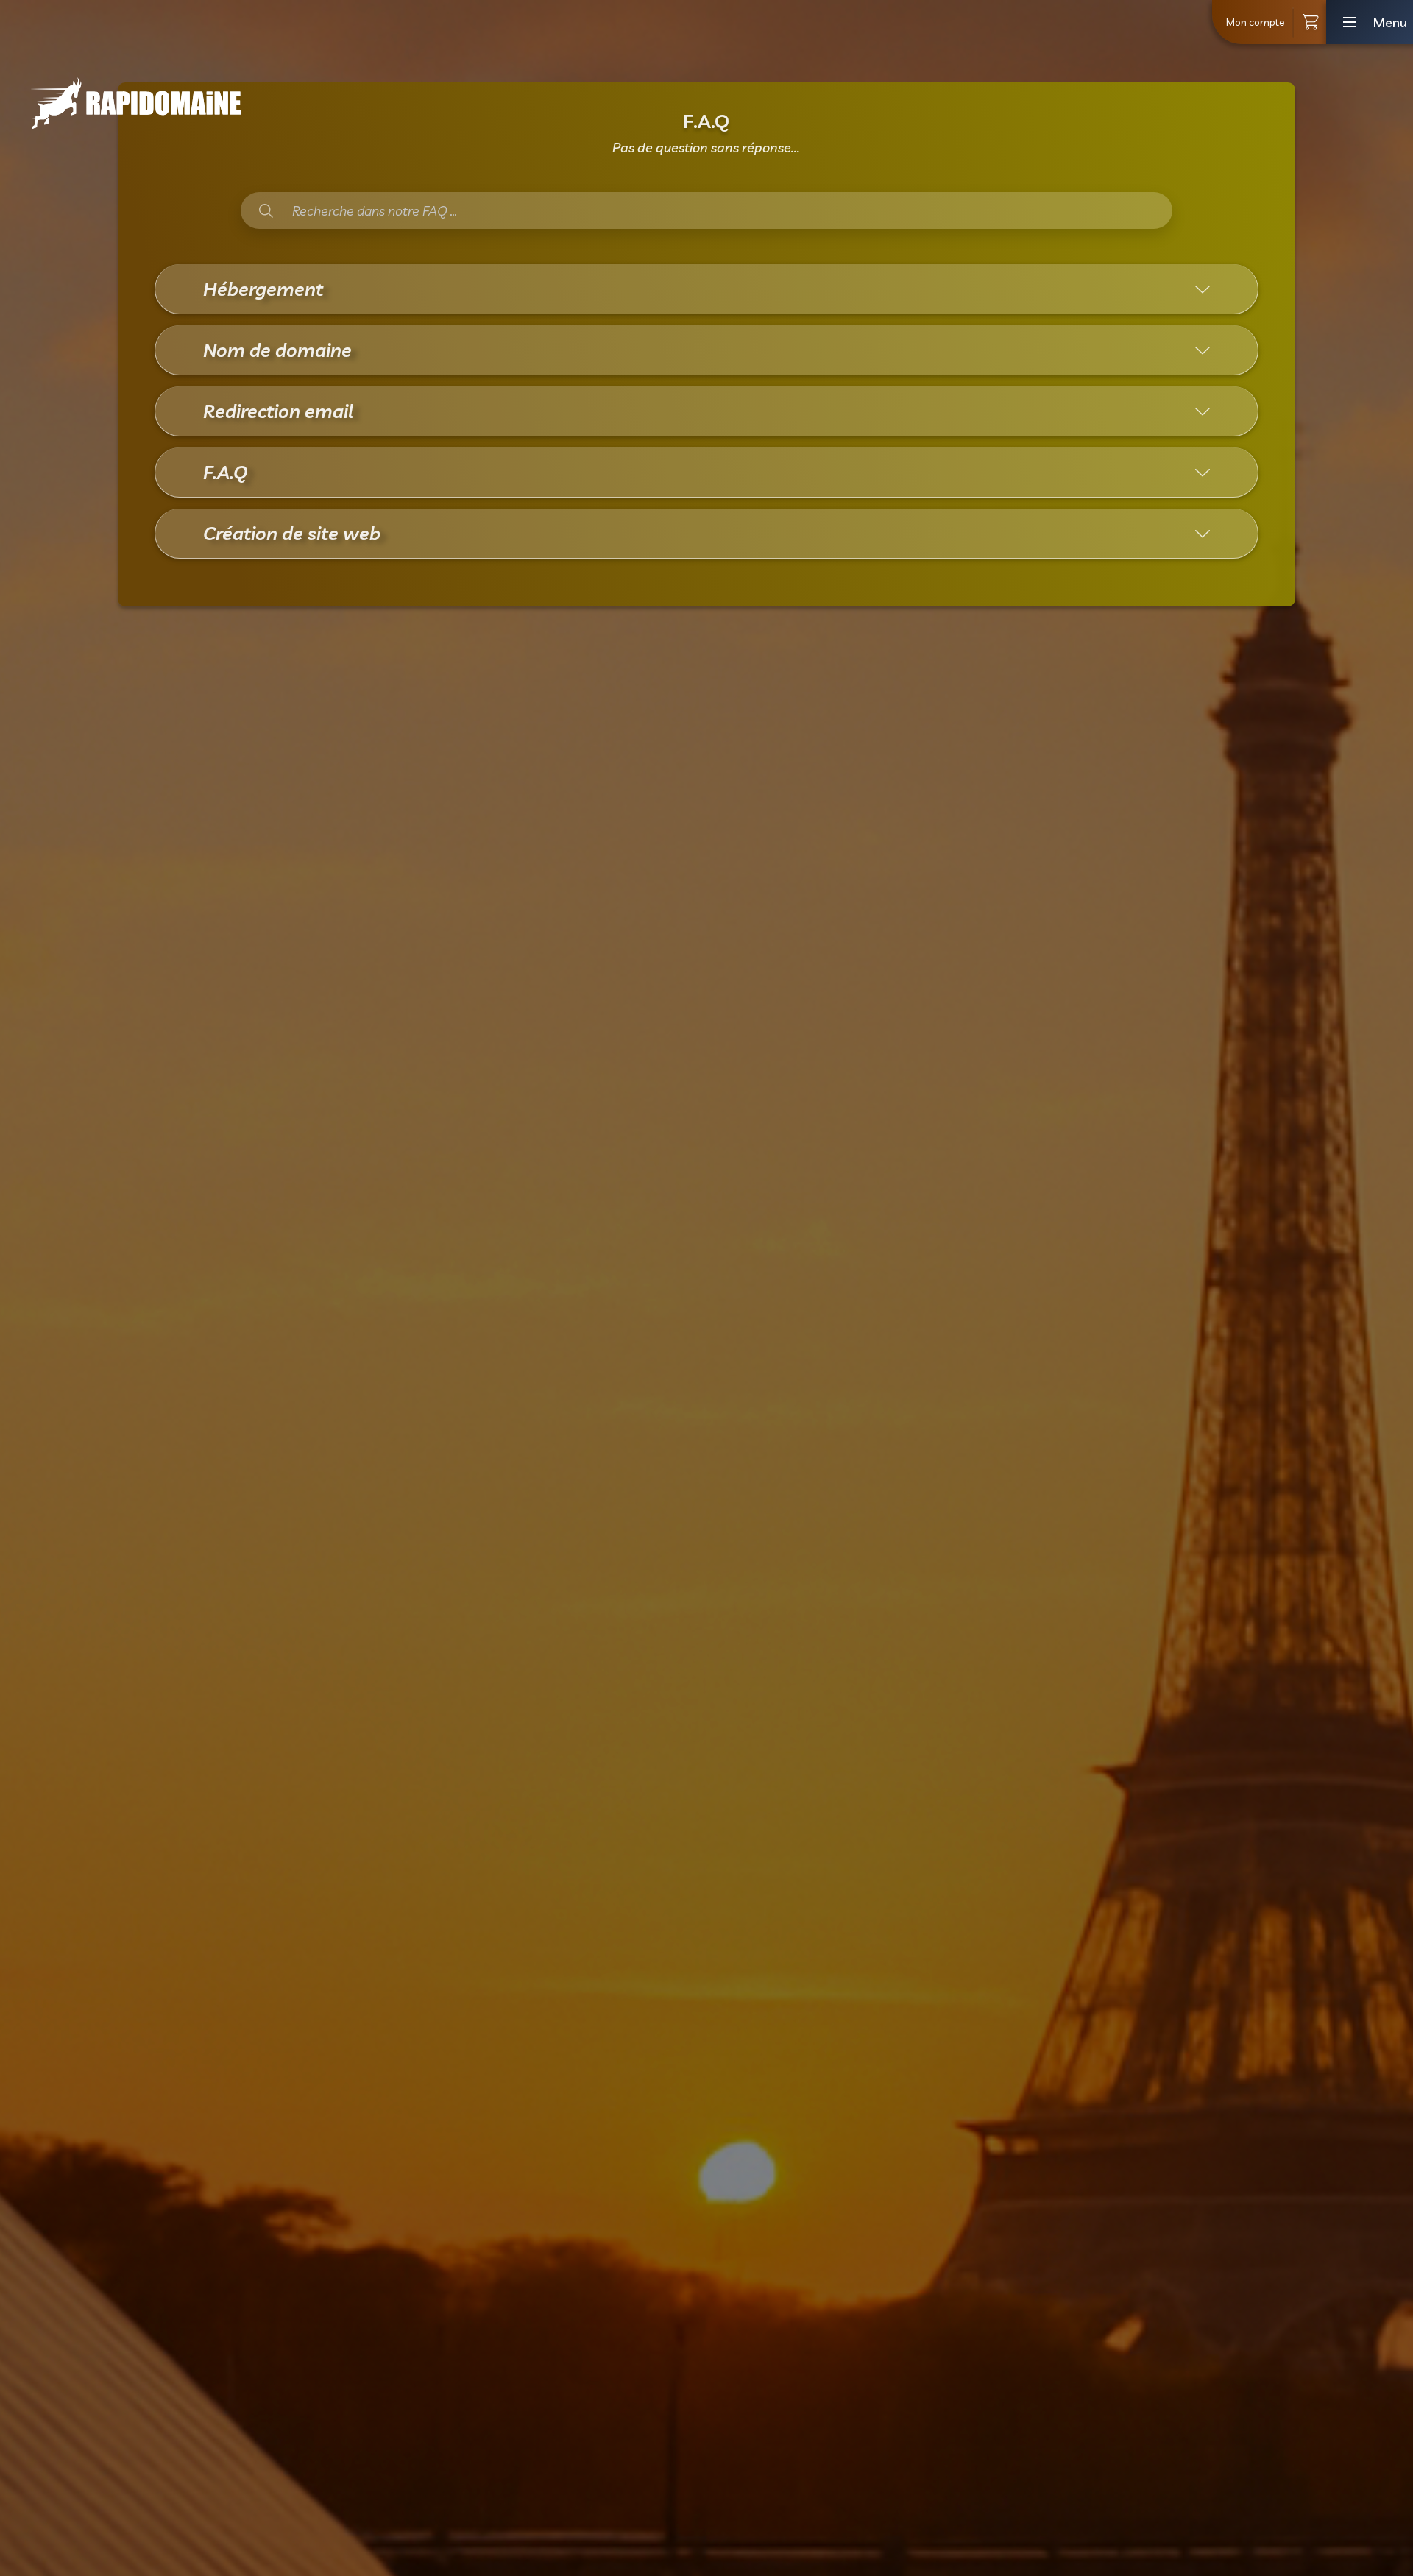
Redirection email (278, 411)
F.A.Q (225, 472)
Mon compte (1255, 22)
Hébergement (263, 289)
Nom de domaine (277, 350)
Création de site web (292, 533)
